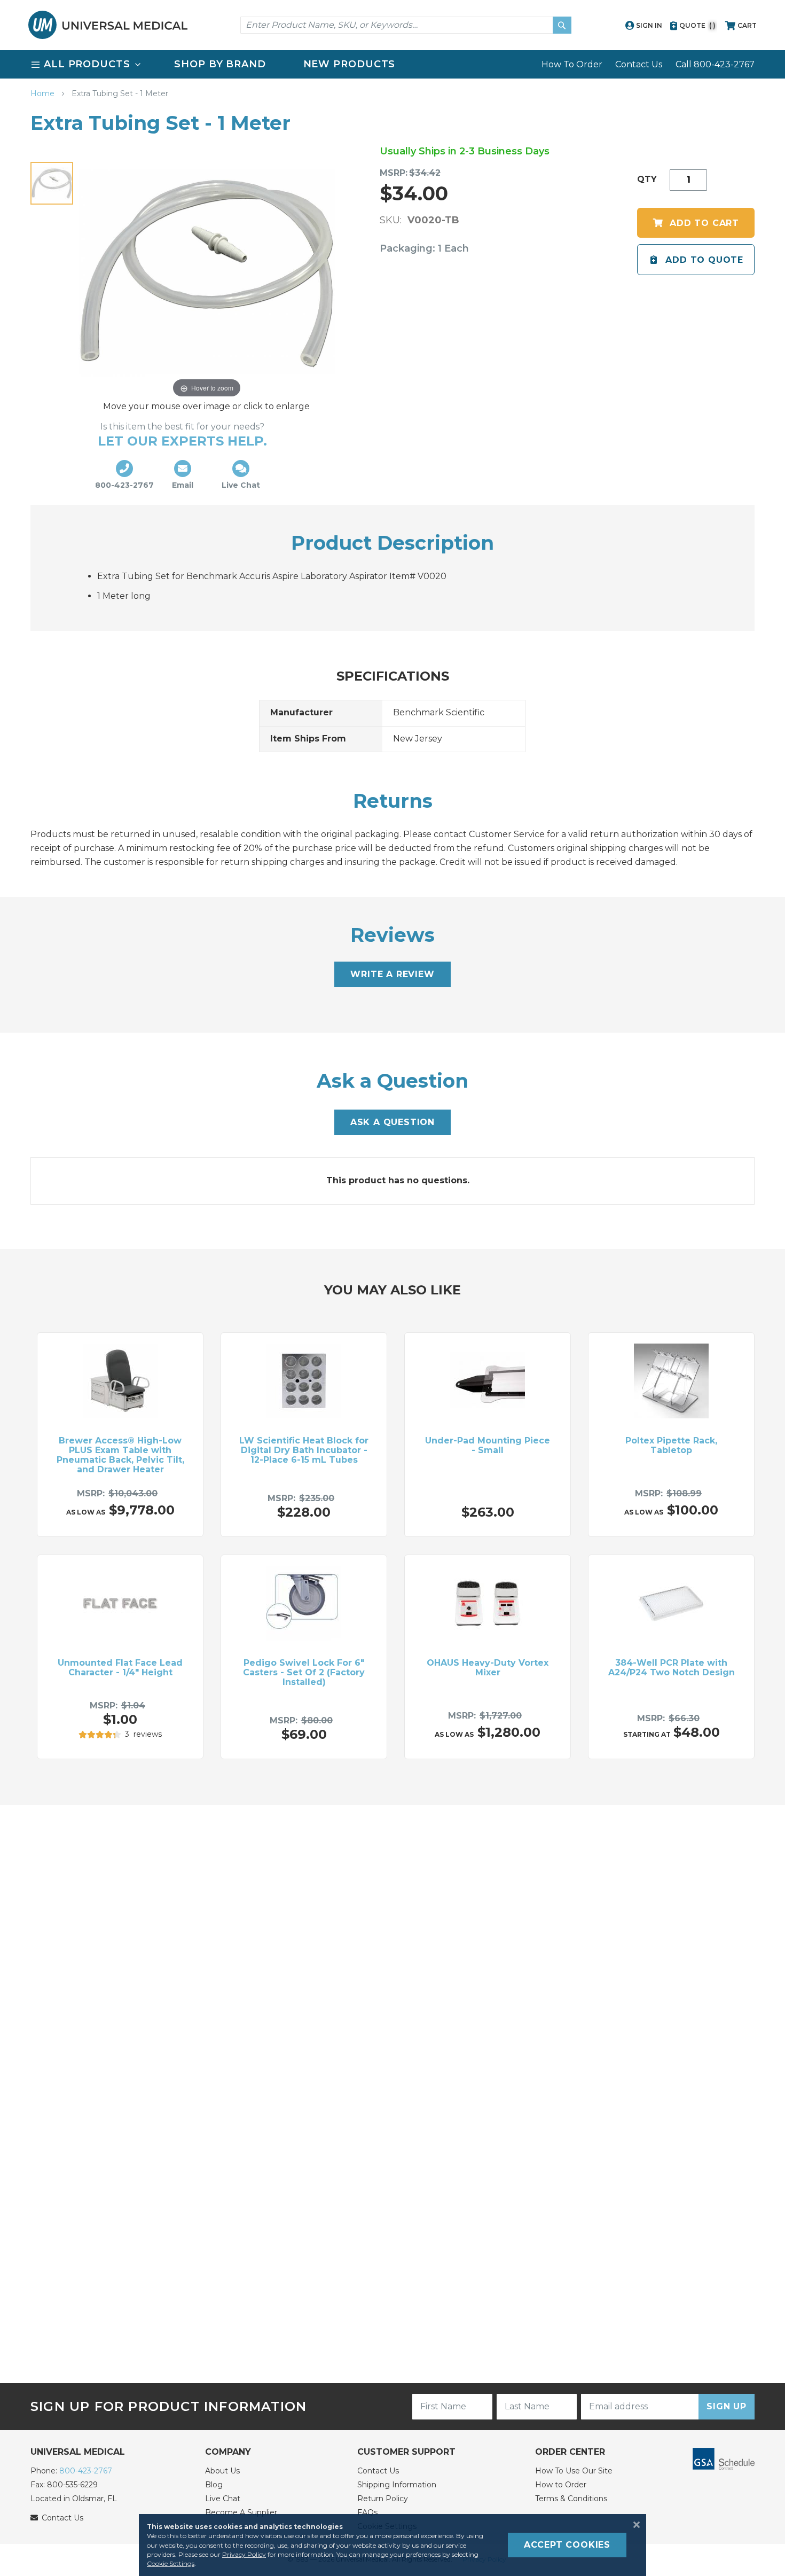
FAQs (367, 2512)
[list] (392, 64)
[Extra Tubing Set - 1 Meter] (52, 183)
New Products (350, 64)
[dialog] (392, 2545)
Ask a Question (392, 1122)
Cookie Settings (171, 2563)
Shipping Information (397, 2485)
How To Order (572, 64)
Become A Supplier (241, 2512)
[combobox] (406, 25)
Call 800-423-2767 (715, 64)
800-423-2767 (86, 2471)
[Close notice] (633, 2525)
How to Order (561, 2485)
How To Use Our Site (574, 2471)
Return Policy (383, 2499)
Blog (214, 2485)
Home (44, 93)
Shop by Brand (220, 64)
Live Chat (223, 2499)
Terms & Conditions (571, 2499)
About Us (222, 2471)
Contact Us (639, 64)
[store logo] (108, 25)
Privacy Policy (244, 2554)
